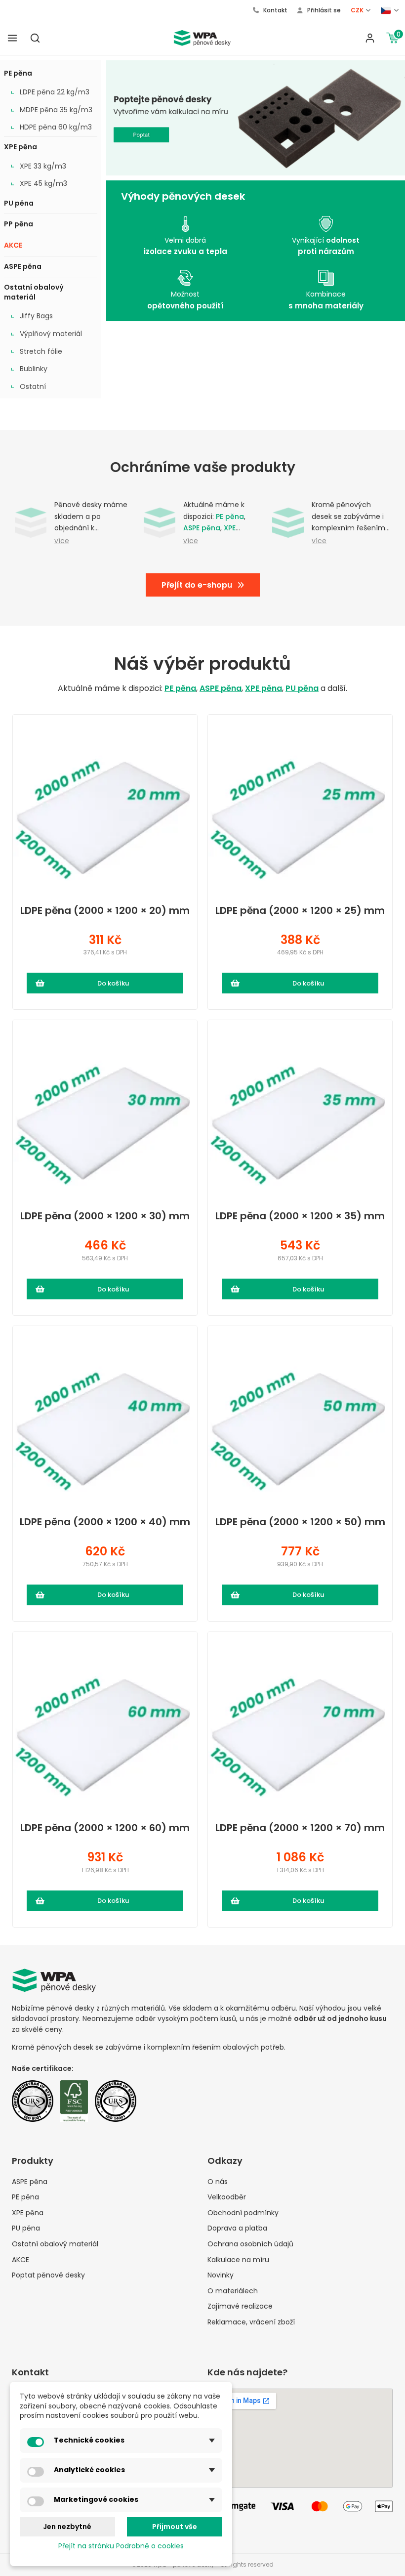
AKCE (13, 245)
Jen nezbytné (67, 2527)
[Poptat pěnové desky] (256, 118)
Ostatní (33, 387)
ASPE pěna (23, 266)
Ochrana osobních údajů (250, 2244)
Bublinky (34, 369)
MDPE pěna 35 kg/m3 (56, 110)
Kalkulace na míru (238, 2260)
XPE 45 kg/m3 (43, 184)
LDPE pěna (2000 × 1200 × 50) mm (300, 1522)
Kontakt (275, 10)
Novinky (221, 2275)
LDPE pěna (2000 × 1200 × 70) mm (300, 1828)
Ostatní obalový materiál (34, 292)
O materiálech (233, 2291)
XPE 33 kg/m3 (43, 166)
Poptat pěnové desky (48, 2275)
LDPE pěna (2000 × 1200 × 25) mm (300, 911)
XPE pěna (20, 147)
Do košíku (113, 983)
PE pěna (18, 73)
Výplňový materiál (51, 334)
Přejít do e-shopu (197, 585)
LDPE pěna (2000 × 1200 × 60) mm (105, 1828)
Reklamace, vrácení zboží (251, 2322)
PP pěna (19, 224)
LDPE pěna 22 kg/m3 (55, 92)
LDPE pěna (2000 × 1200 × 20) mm (105, 911)
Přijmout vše (175, 2527)
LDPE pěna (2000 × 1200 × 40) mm (105, 1522)
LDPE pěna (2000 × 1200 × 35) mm (300, 1216)
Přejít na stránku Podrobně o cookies (121, 2546)
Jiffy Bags (36, 316)
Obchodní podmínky (243, 2213)
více (62, 541)
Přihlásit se (323, 10)
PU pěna (19, 203)
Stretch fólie (41, 352)
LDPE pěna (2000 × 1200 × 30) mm (105, 1216)
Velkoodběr (227, 2197)
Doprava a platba (237, 2228)
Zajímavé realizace (240, 2306)
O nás (218, 2182)
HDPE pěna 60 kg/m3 (56, 127)
